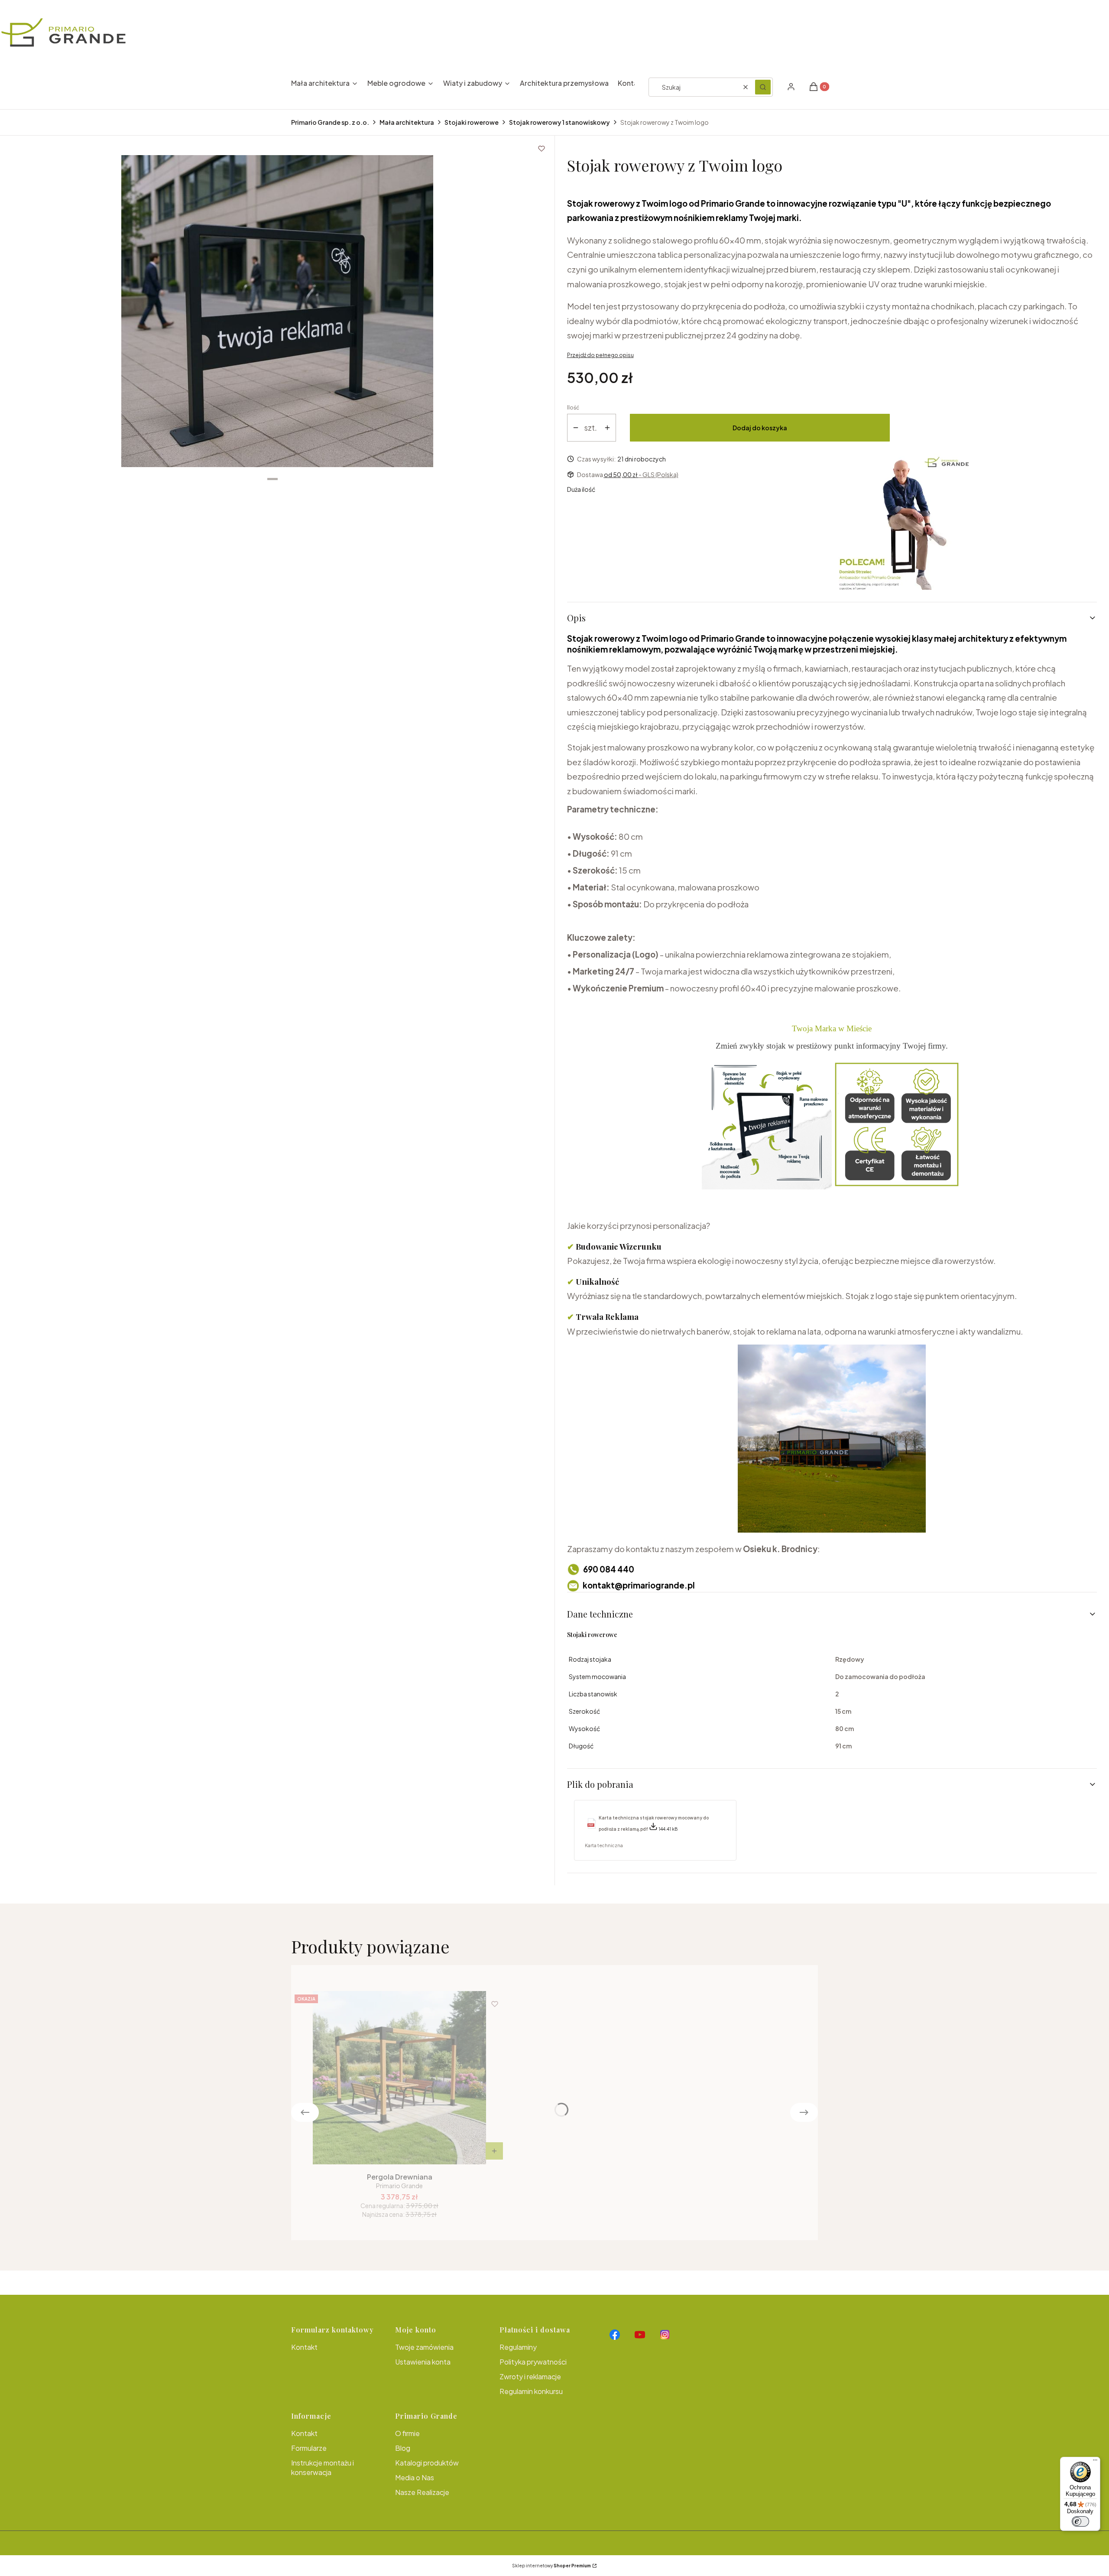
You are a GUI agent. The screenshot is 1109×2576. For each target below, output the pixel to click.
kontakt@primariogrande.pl (639, 1585)
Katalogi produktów (427, 2463)
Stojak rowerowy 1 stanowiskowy (559, 122)
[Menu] (1095, 2462)
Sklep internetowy (551, 2566)
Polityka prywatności (533, 2362)
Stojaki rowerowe (472, 122)
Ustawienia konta (423, 2362)
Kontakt (304, 2347)
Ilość (573, 408)
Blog (403, 2448)
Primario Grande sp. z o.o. (330, 122)
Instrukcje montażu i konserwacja (323, 2467)
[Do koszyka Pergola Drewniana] (494, 2151)
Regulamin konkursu (531, 2391)
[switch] (1080, 2521)
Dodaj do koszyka (760, 428)
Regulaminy (518, 2347)
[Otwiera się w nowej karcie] (615, 2335)
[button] (763, 87)
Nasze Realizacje (422, 2492)
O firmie (407, 2433)
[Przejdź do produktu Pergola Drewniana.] (399, 2078)
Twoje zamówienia (424, 2347)
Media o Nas (415, 2477)
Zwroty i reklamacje (530, 2376)
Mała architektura (407, 122)
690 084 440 (609, 1569)
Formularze (309, 2448)
